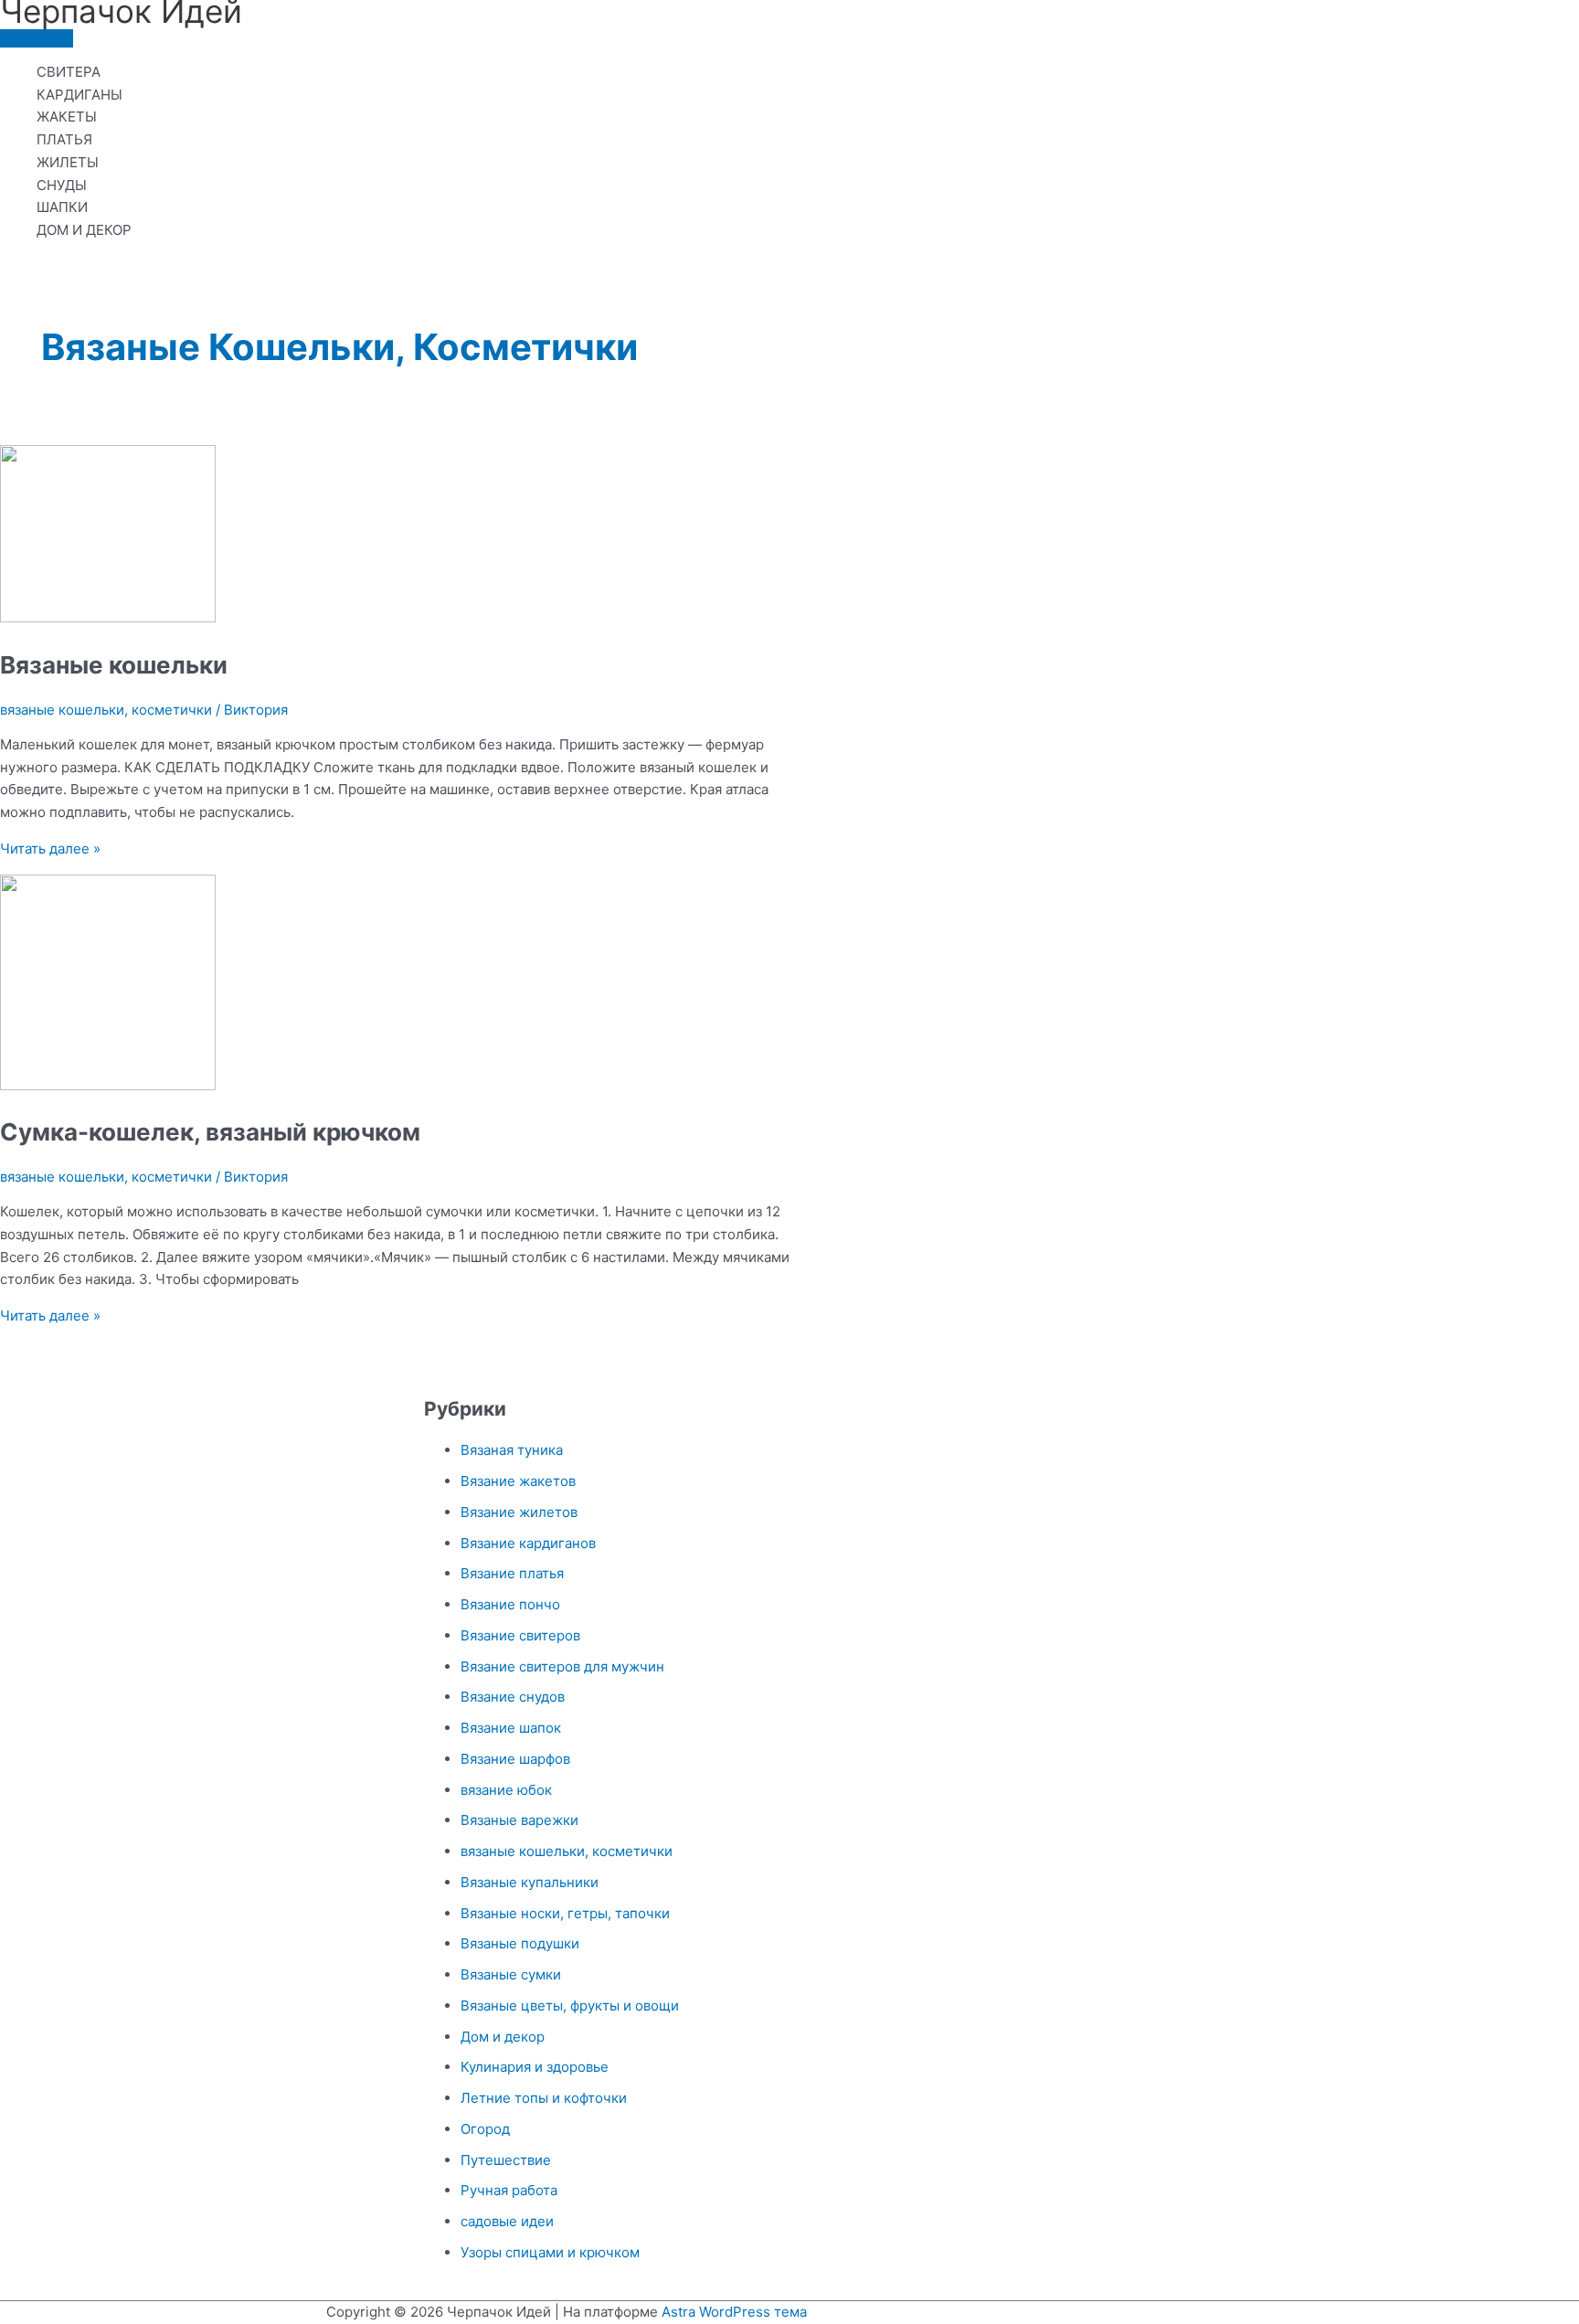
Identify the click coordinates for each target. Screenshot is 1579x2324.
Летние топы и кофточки (544, 2098)
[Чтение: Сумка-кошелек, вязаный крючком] (108, 1085)
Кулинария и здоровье (535, 2067)
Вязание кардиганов (528, 1543)
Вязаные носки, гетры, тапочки (565, 1913)
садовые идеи (507, 2221)
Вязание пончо (510, 1604)
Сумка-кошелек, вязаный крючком (210, 1132)
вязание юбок (506, 1790)
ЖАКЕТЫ (67, 117)
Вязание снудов (513, 1697)
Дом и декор (503, 2037)
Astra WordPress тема (734, 2312)
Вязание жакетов (518, 1481)
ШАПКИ (62, 207)
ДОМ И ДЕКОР (84, 230)
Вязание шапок (511, 1728)
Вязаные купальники (530, 1882)
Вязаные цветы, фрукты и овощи (570, 2006)
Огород (485, 2129)
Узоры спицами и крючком (550, 2252)
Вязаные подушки (520, 1943)
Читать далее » (50, 849)
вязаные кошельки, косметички (106, 710)
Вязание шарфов (515, 1759)
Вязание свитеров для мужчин (562, 1666)
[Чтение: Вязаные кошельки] (108, 617)
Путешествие (506, 2160)
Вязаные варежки (519, 1820)
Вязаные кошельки (114, 665)
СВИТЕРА (69, 72)
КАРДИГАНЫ (79, 95)
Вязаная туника (512, 1450)
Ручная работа (509, 2190)
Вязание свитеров (520, 1635)
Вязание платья (512, 1573)
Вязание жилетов (519, 1512)
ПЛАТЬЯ (64, 139)
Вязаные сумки (511, 1974)
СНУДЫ (62, 185)
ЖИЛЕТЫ (68, 162)
